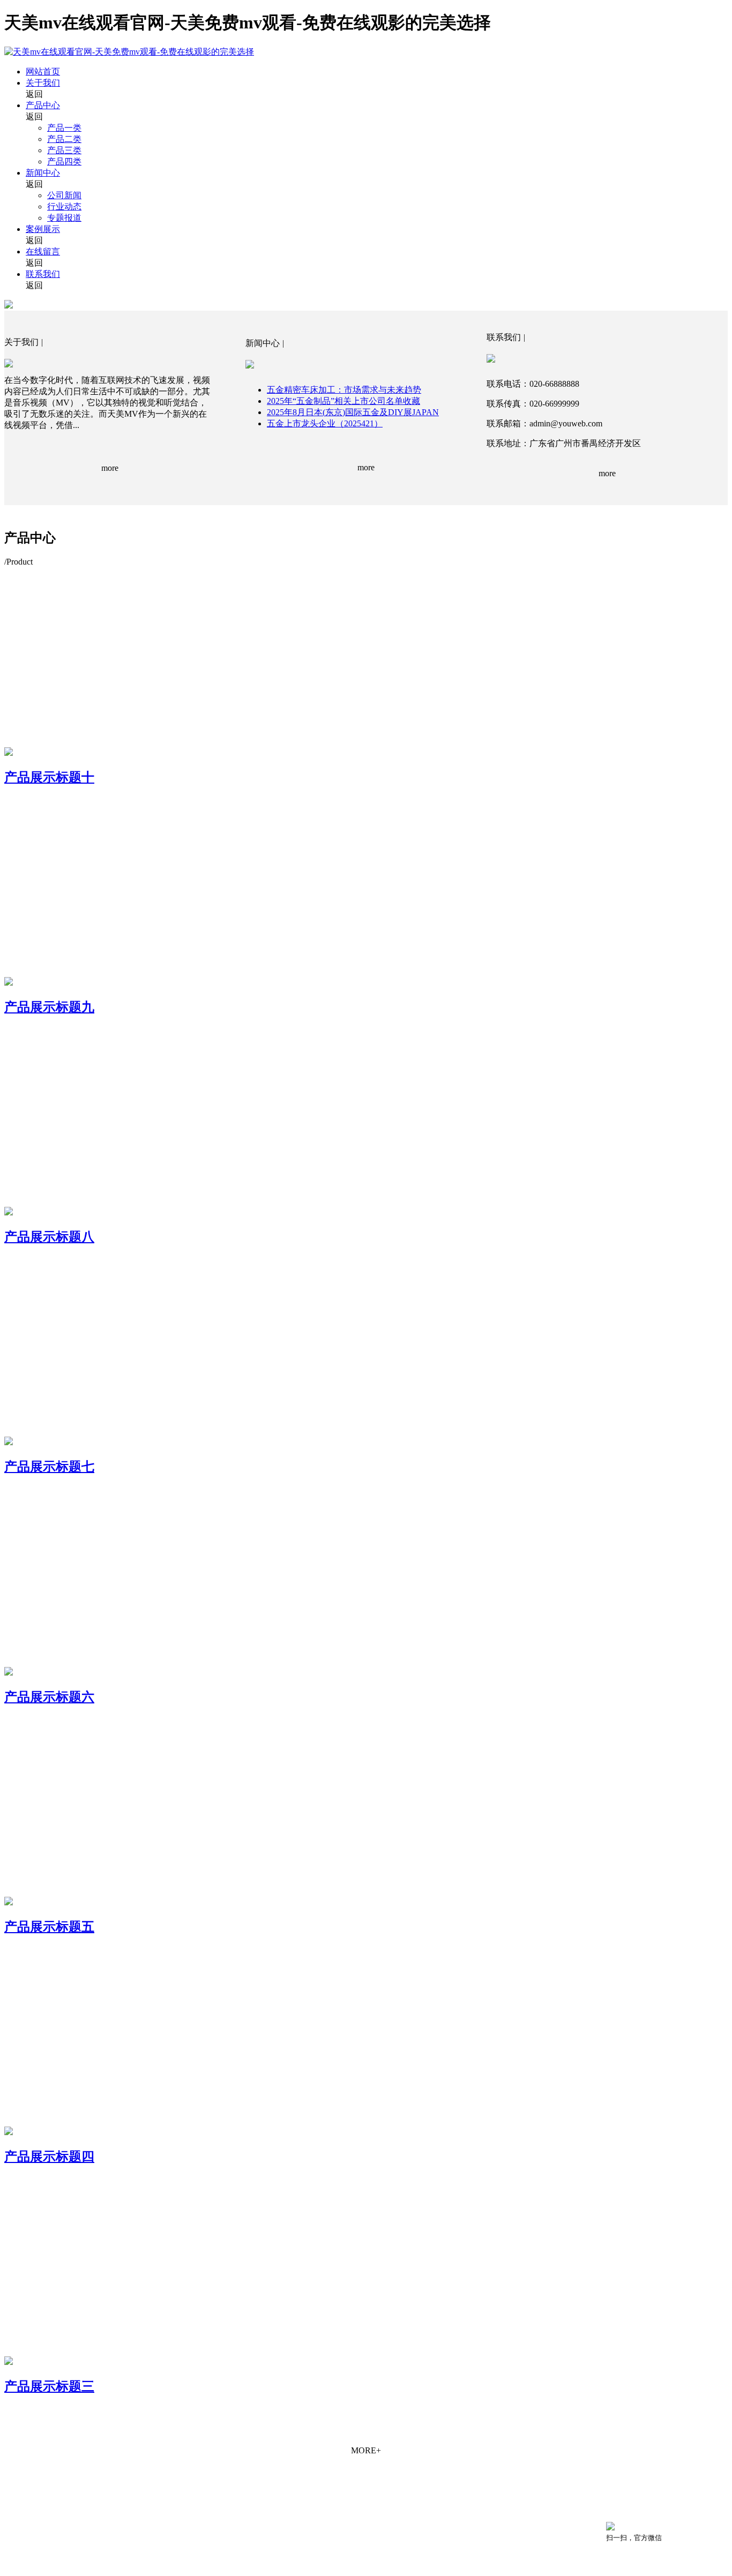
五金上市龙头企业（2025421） (325, 423)
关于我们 (43, 83)
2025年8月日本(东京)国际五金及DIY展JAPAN (353, 412)
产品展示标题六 (49, 1697)
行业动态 (64, 206)
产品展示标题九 (49, 1007)
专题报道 (64, 218)
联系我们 (43, 274)
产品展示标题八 (49, 1237)
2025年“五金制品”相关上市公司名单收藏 (343, 401)
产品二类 (64, 139)
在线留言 (43, 251)
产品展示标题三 (49, 2386)
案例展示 (43, 229)
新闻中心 (43, 173)
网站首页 (43, 72)
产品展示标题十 (49, 777)
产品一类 (64, 128)
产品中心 (43, 105)
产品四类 (64, 162)
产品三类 (64, 150)
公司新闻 (64, 195)
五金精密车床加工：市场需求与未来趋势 (344, 390)
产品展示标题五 (49, 1927)
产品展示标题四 (49, 2157)
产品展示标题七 (49, 1467)
